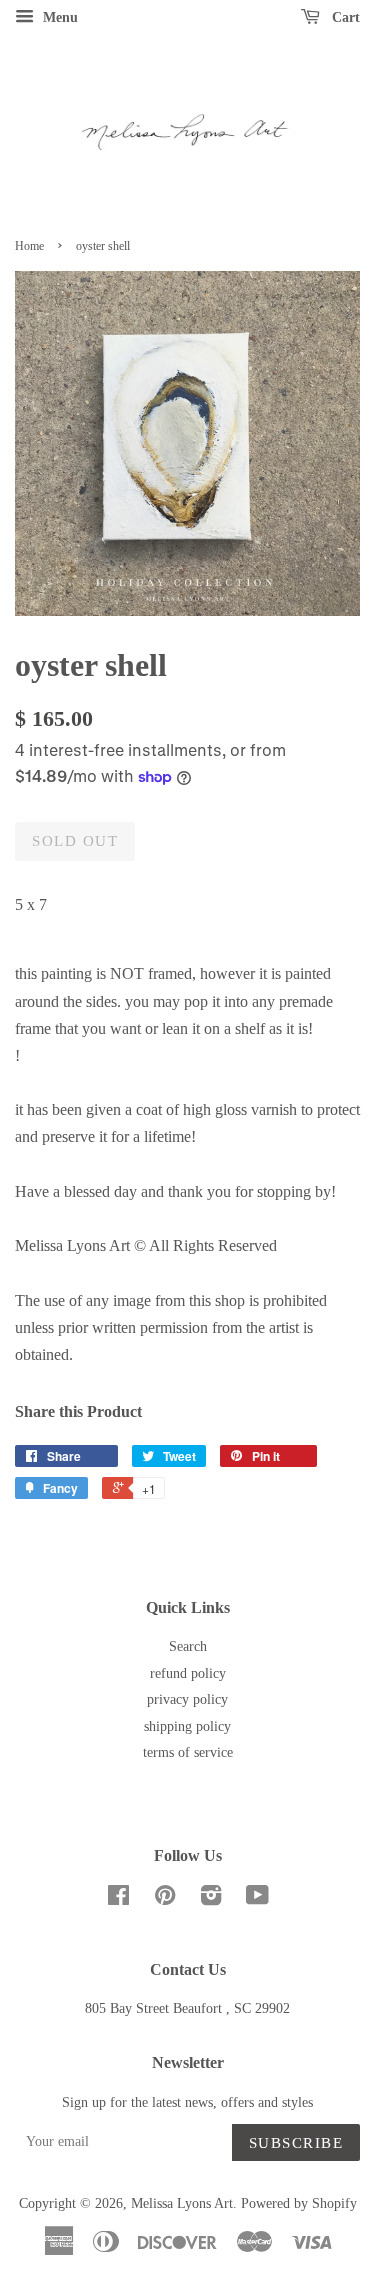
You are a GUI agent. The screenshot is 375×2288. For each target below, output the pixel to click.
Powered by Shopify (299, 2203)
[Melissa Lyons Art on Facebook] (118, 1899)
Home (29, 246)
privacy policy (187, 1699)
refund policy (188, 1673)
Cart (344, 17)
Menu (58, 17)
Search (188, 1646)
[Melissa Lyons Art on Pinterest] (165, 1899)
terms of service (188, 1752)
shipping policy (187, 1726)
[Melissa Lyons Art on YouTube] (257, 1899)
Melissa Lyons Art (182, 2203)
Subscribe (296, 2143)
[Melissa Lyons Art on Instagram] (211, 1899)
